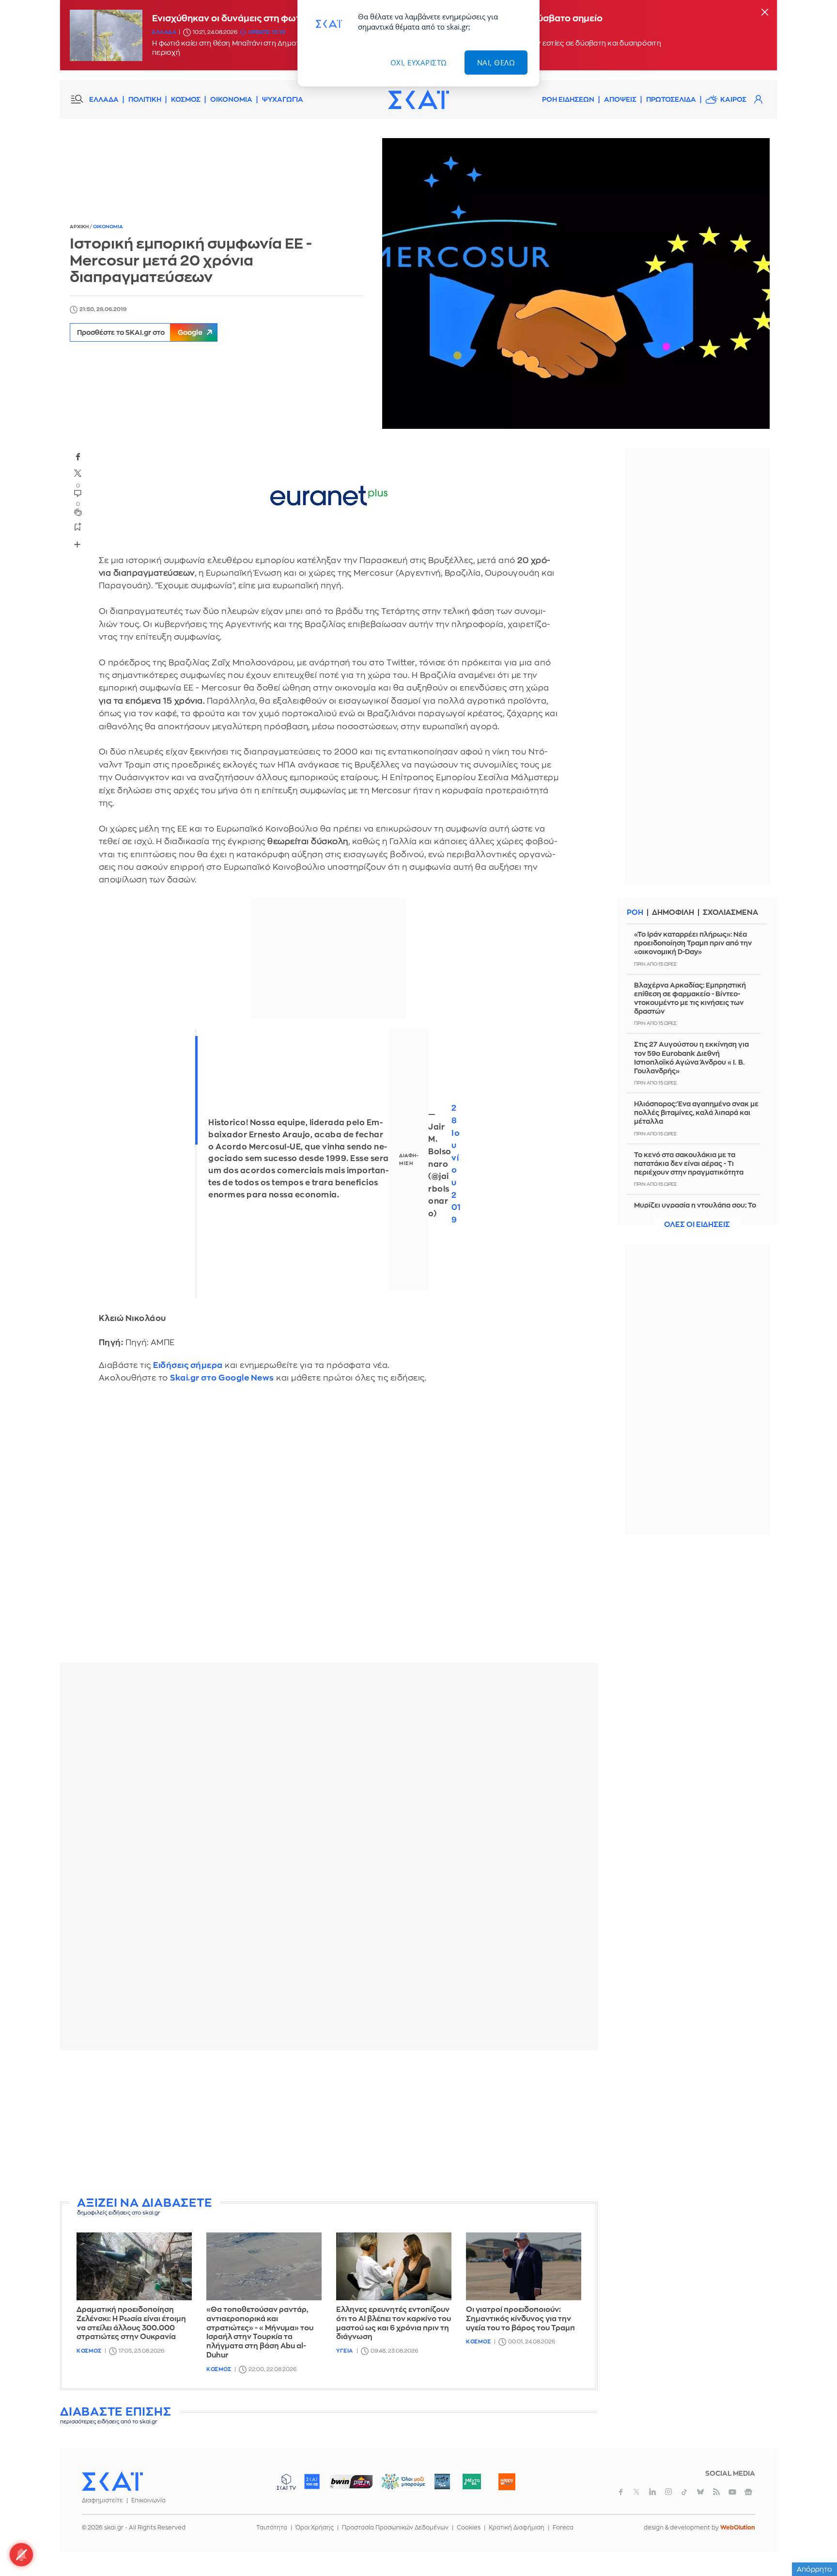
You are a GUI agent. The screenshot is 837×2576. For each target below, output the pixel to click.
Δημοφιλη (673, 913)
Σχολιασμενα (730, 913)
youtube (732, 2492)
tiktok (684, 2492)
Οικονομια (108, 227)
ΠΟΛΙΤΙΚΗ (145, 99)
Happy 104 (507, 2482)
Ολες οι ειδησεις (697, 1225)
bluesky (700, 2492)
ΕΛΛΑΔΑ (104, 99)
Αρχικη (80, 227)
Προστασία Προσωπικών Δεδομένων (395, 2528)
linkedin (652, 2492)
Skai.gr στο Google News (222, 1378)
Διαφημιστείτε (102, 2500)
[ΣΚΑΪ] (418, 99)
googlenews (748, 2492)
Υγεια (345, 2351)
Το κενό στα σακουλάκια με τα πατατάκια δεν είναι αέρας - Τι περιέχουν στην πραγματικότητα (689, 1163)
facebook (78, 456)
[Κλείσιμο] (765, 13)
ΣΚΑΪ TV (286, 2482)
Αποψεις (620, 99)
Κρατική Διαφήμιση (517, 2528)
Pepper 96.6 (442, 2482)
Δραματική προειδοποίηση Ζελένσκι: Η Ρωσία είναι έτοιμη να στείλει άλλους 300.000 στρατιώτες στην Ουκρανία (131, 2323)
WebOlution (738, 2528)
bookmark (78, 526)
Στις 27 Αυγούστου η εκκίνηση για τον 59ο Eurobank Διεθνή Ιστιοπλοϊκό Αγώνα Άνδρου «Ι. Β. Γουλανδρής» (691, 1058)
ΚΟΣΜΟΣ (186, 99)
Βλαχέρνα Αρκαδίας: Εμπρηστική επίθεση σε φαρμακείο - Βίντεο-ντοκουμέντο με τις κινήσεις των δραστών (690, 998)
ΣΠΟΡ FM (351, 2482)
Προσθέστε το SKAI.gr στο (140, 332)
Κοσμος (89, 2351)
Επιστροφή (813, 2542)
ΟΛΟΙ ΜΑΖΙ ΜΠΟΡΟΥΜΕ (395, 2486)
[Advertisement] (329, 2125)
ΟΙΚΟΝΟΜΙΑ (231, 99)
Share (77, 544)
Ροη (635, 913)
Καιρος (733, 99)
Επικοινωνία (148, 2500)
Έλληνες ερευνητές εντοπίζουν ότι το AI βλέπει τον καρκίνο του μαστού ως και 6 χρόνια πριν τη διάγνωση (394, 2323)
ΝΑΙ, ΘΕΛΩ (496, 63)
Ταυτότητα (272, 2528)
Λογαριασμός (758, 99)
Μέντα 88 (472, 2482)
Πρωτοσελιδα (671, 99)
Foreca (563, 2528)
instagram (668, 2492)
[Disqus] (329, 1530)
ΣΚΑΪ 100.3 (312, 2482)
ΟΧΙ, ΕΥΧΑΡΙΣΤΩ (419, 63)
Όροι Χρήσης (315, 2528)
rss (716, 2492)
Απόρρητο (814, 2569)
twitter (78, 473)
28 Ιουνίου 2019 (456, 1164)
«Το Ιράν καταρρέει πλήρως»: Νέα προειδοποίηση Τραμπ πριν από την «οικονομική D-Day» (693, 943)
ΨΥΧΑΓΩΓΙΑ (283, 99)
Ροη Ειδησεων (568, 99)
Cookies (469, 2528)
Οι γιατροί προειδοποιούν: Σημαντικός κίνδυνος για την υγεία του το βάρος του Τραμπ (520, 2319)
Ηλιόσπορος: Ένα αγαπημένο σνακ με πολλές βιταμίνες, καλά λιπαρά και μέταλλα (696, 1113)
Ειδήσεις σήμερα (188, 1365)
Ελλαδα (164, 32)
